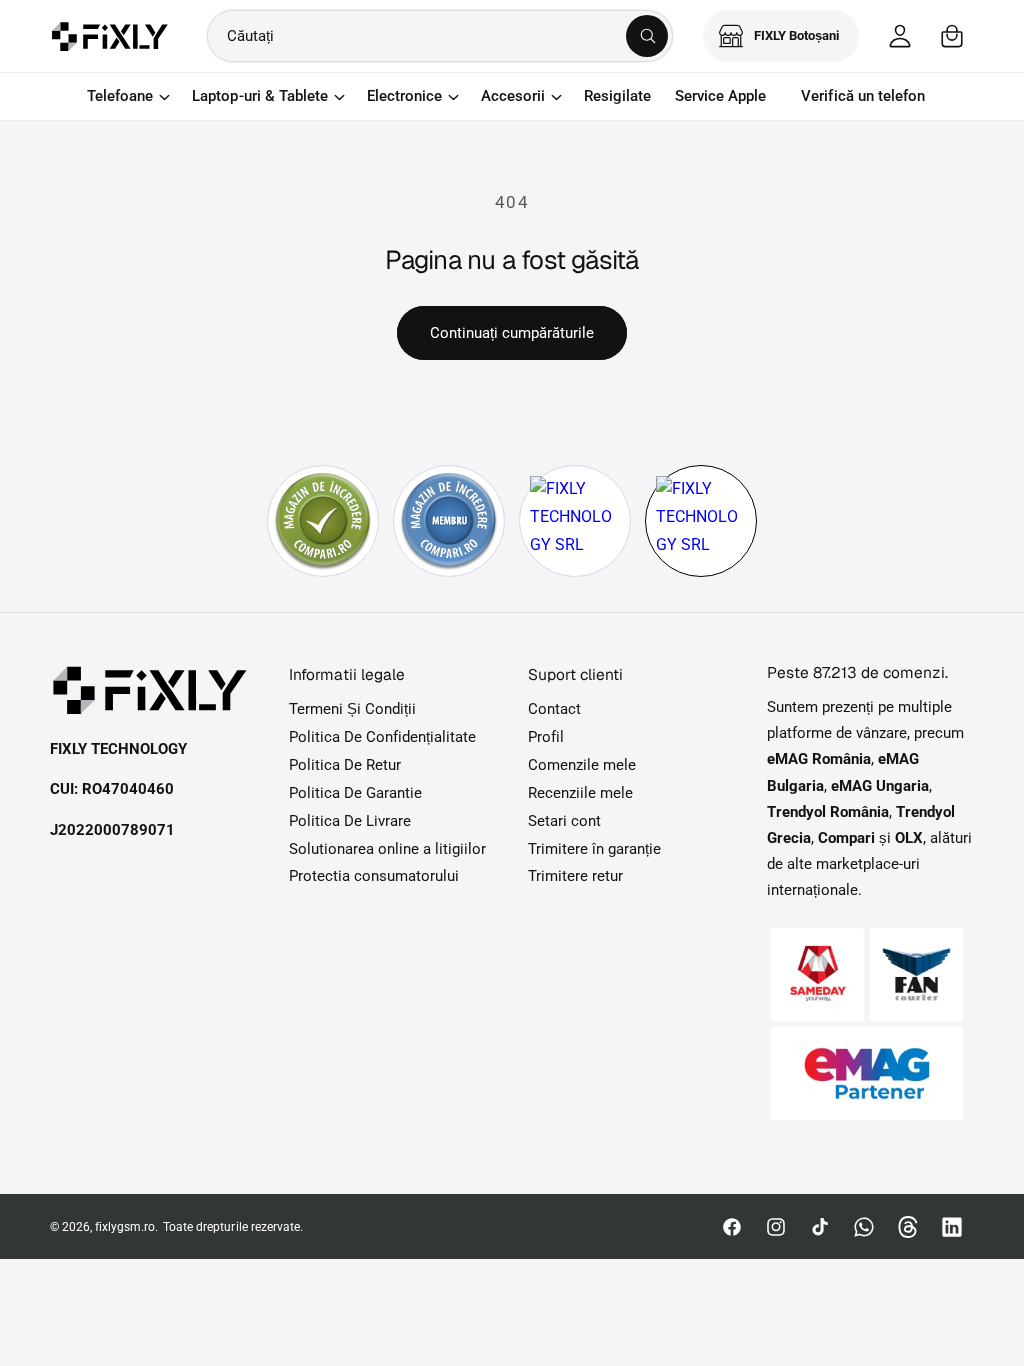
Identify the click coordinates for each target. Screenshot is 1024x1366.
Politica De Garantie (355, 793)
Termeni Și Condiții (352, 709)
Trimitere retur (575, 876)
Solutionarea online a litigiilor (388, 849)
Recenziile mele (580, 793)
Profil (546, 737)
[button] (952, 36)
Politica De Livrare (350, 821)
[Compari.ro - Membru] (449, 521)
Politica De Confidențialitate (382, 737)
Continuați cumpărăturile (512, 333)
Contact (554, 709)
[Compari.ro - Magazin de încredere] (323, 521)
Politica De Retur (345, 765)
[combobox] (440, 36)
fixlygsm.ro (125, 1227)
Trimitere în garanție (594, 849)
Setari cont (564, 821)
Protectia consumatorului (374, 876)
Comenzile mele (582, 765)
